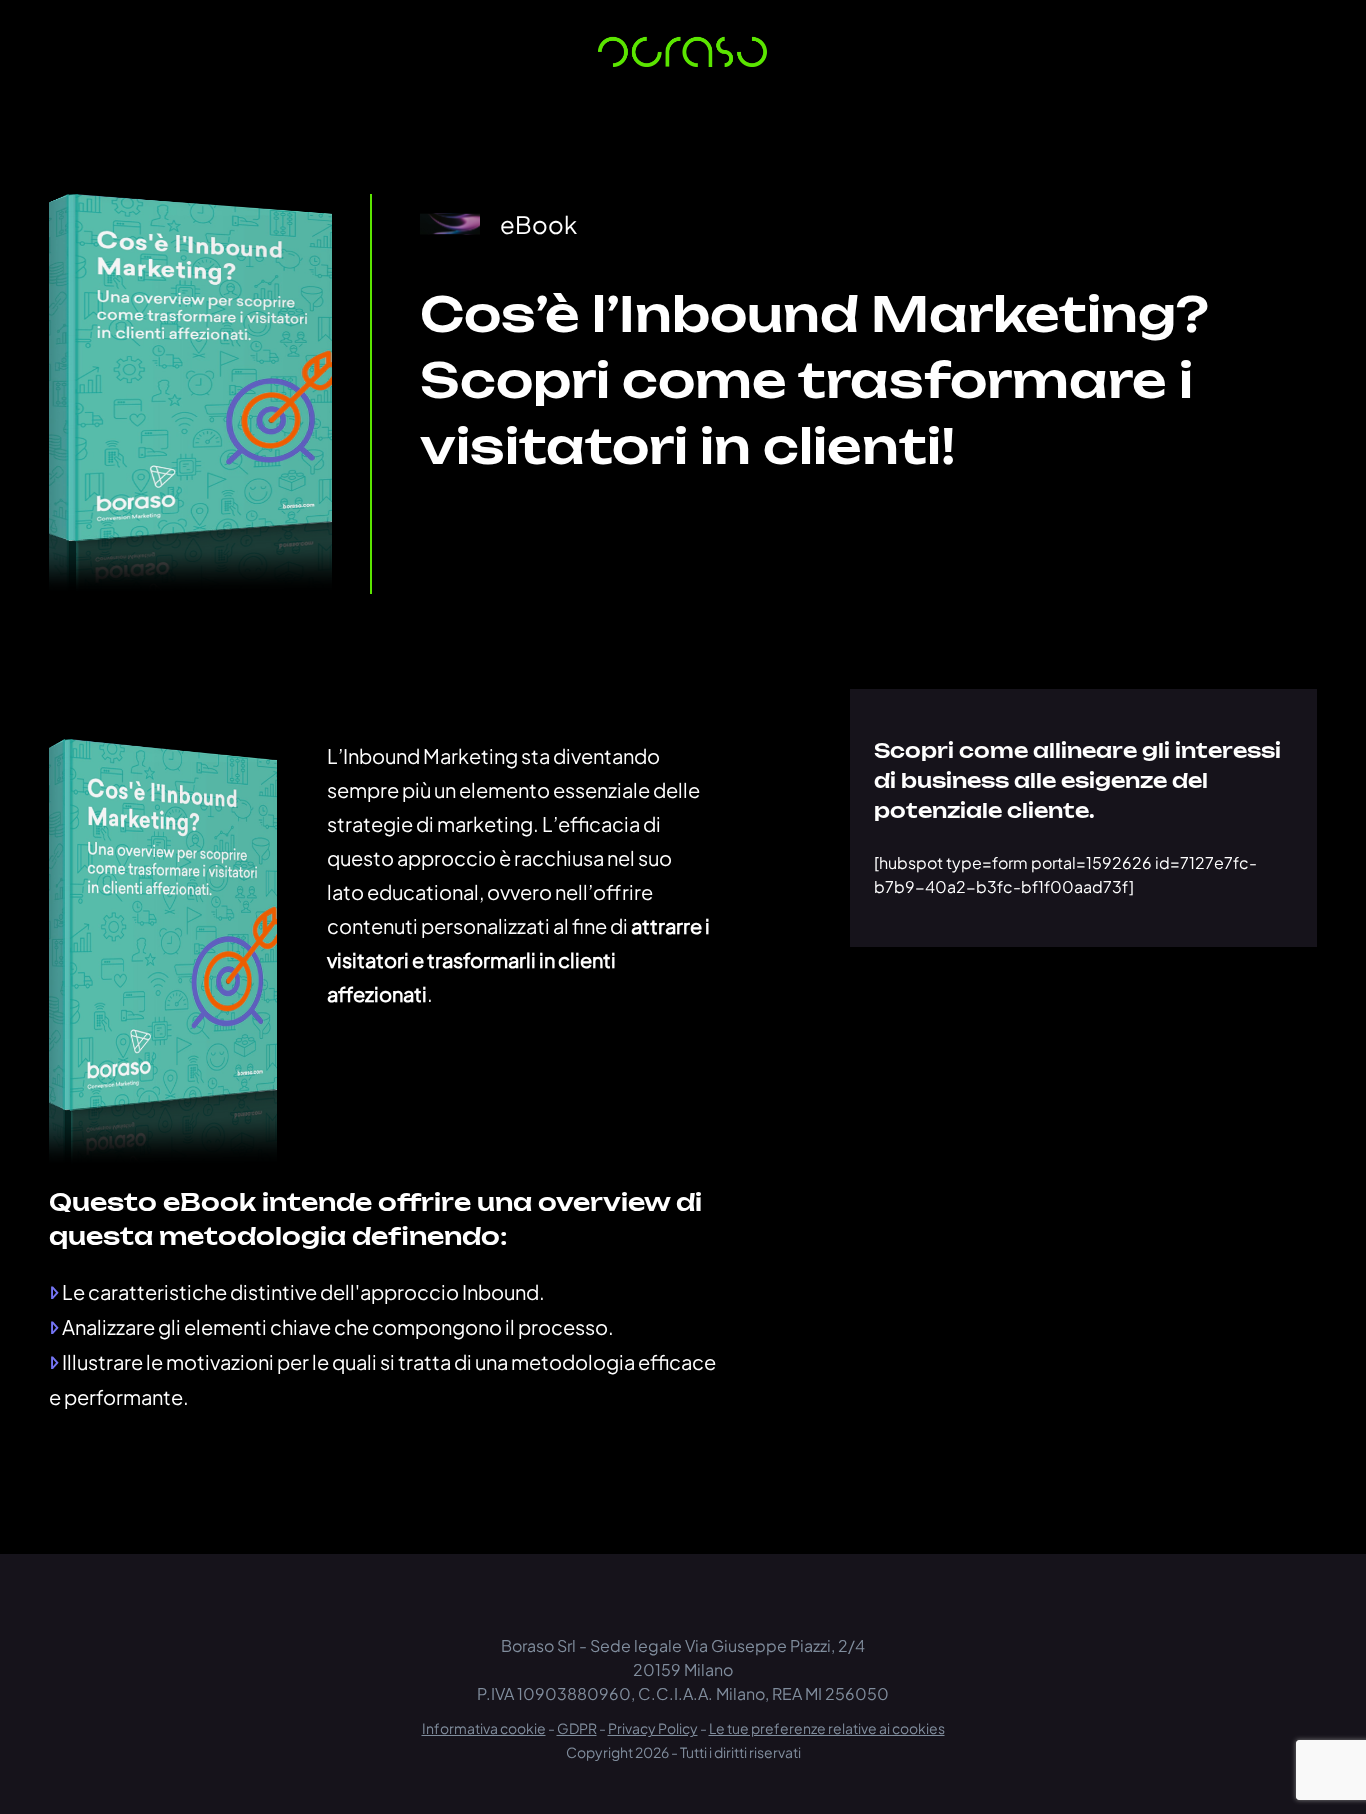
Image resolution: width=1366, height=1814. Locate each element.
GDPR (577, 1728)
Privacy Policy (653, 1728)
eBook (538, 224)
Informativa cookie (484, 1728)
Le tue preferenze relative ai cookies (827, 1728)
